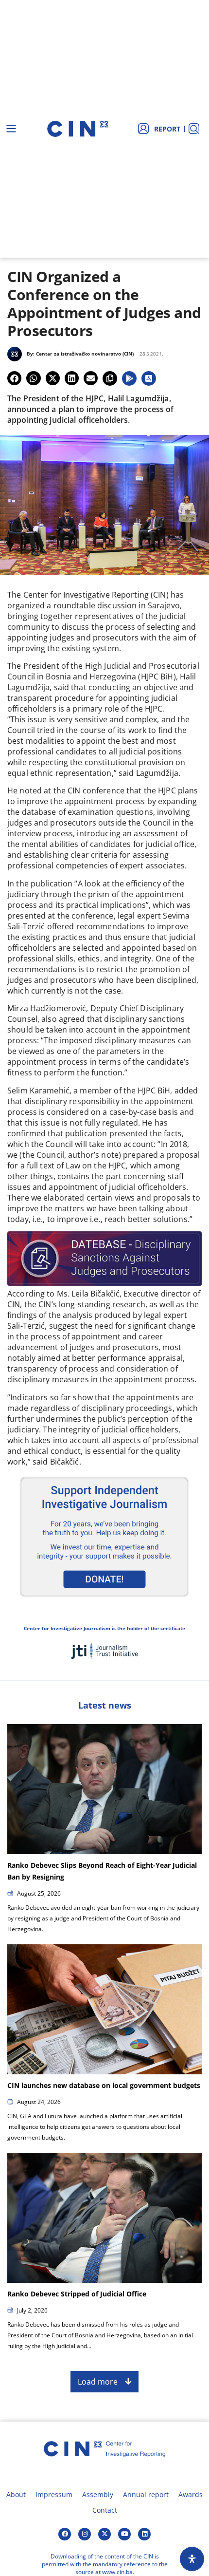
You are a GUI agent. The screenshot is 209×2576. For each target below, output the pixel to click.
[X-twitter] (104, 2534)
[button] (14, 378)
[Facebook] (65, 2534)
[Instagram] (85, 2534)
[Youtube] (124, 2534)
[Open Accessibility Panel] (192, 2559)
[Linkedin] (144, 2534)
